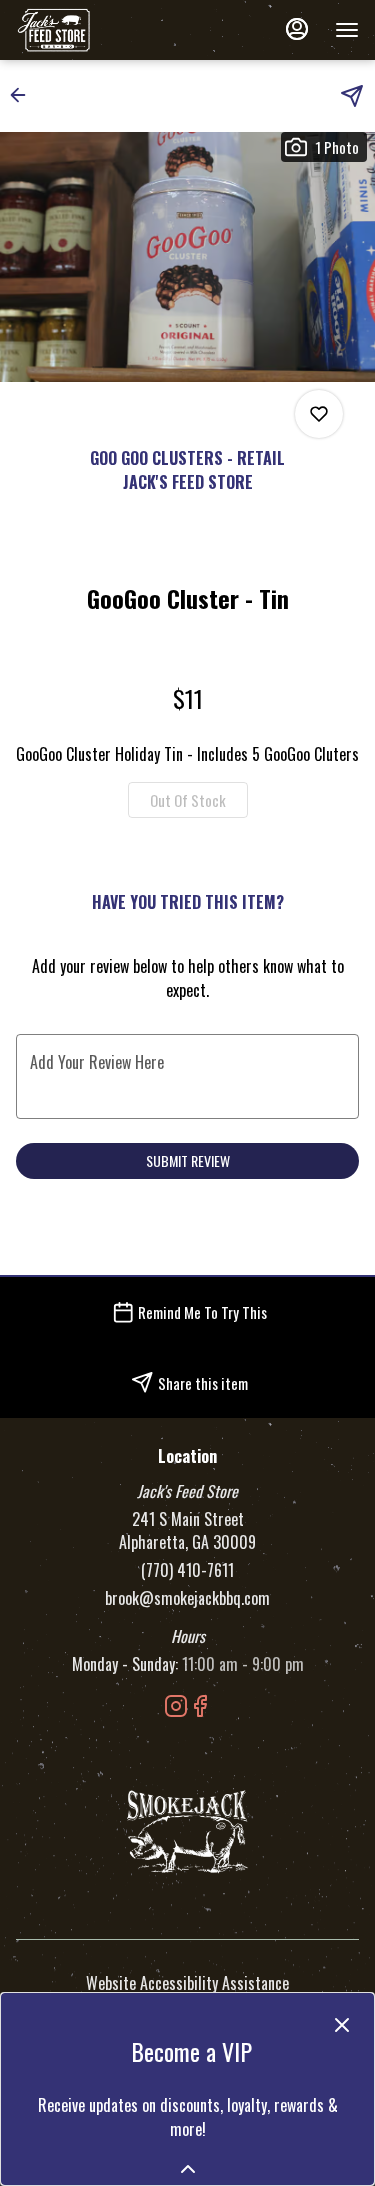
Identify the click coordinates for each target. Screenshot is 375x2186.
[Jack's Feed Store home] (106, 30)
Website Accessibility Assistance (187, 1983)
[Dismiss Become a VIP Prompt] (342, 2025)
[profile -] (297, 29)
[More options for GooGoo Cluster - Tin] (319, 414)
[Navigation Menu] (347, 30)
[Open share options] (352, 96)
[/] (188, 1829)
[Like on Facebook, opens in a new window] (200, 1707)
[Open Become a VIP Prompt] (188, 2169)
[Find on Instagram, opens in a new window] (176, 1707)
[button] (24, 95)
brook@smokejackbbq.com (187, 1598)
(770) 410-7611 (187, 1570)
